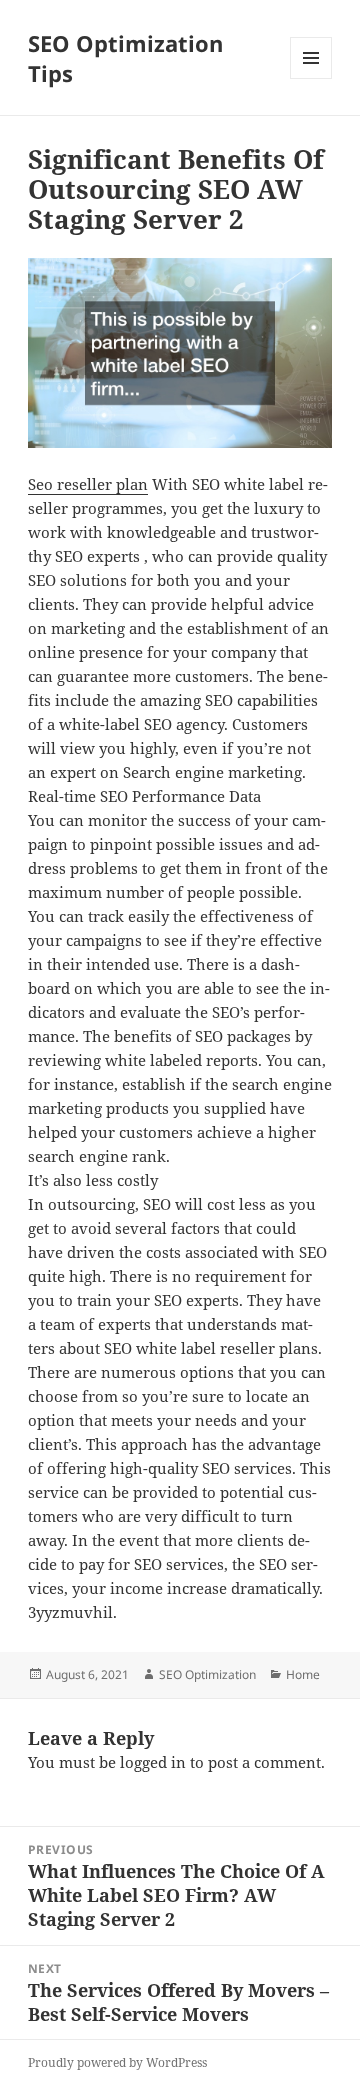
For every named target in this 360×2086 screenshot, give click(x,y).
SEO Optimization (207, 1674)
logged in (153, 1762)
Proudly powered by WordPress (117, 2062)
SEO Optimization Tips (125, 58)
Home (303, 1674)
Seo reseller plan (88, 484)
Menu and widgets (311, 78)
